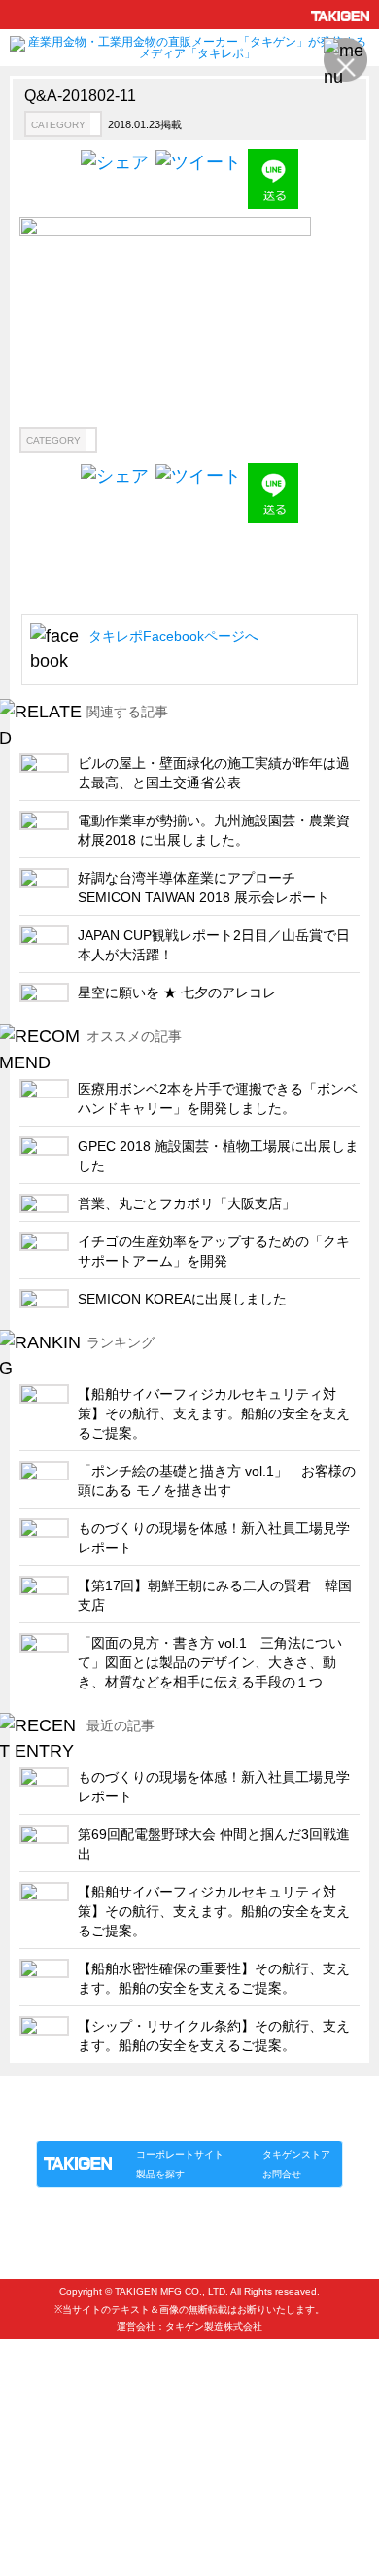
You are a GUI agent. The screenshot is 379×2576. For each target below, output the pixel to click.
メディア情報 (67, 2491)
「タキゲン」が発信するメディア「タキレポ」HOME (163, 2098)
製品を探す (160, 2174)
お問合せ (282, 2174)
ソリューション (148, 2121)
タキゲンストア (296, 2155)
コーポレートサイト (180, 2155)
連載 (213, 2121)
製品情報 (73, 2121)
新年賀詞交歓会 (73, 2459)
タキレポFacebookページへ (173, 636)
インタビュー (67, 2363)
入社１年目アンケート (92, 2395)
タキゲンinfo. (273, 2121)
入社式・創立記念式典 (92, 2427)
